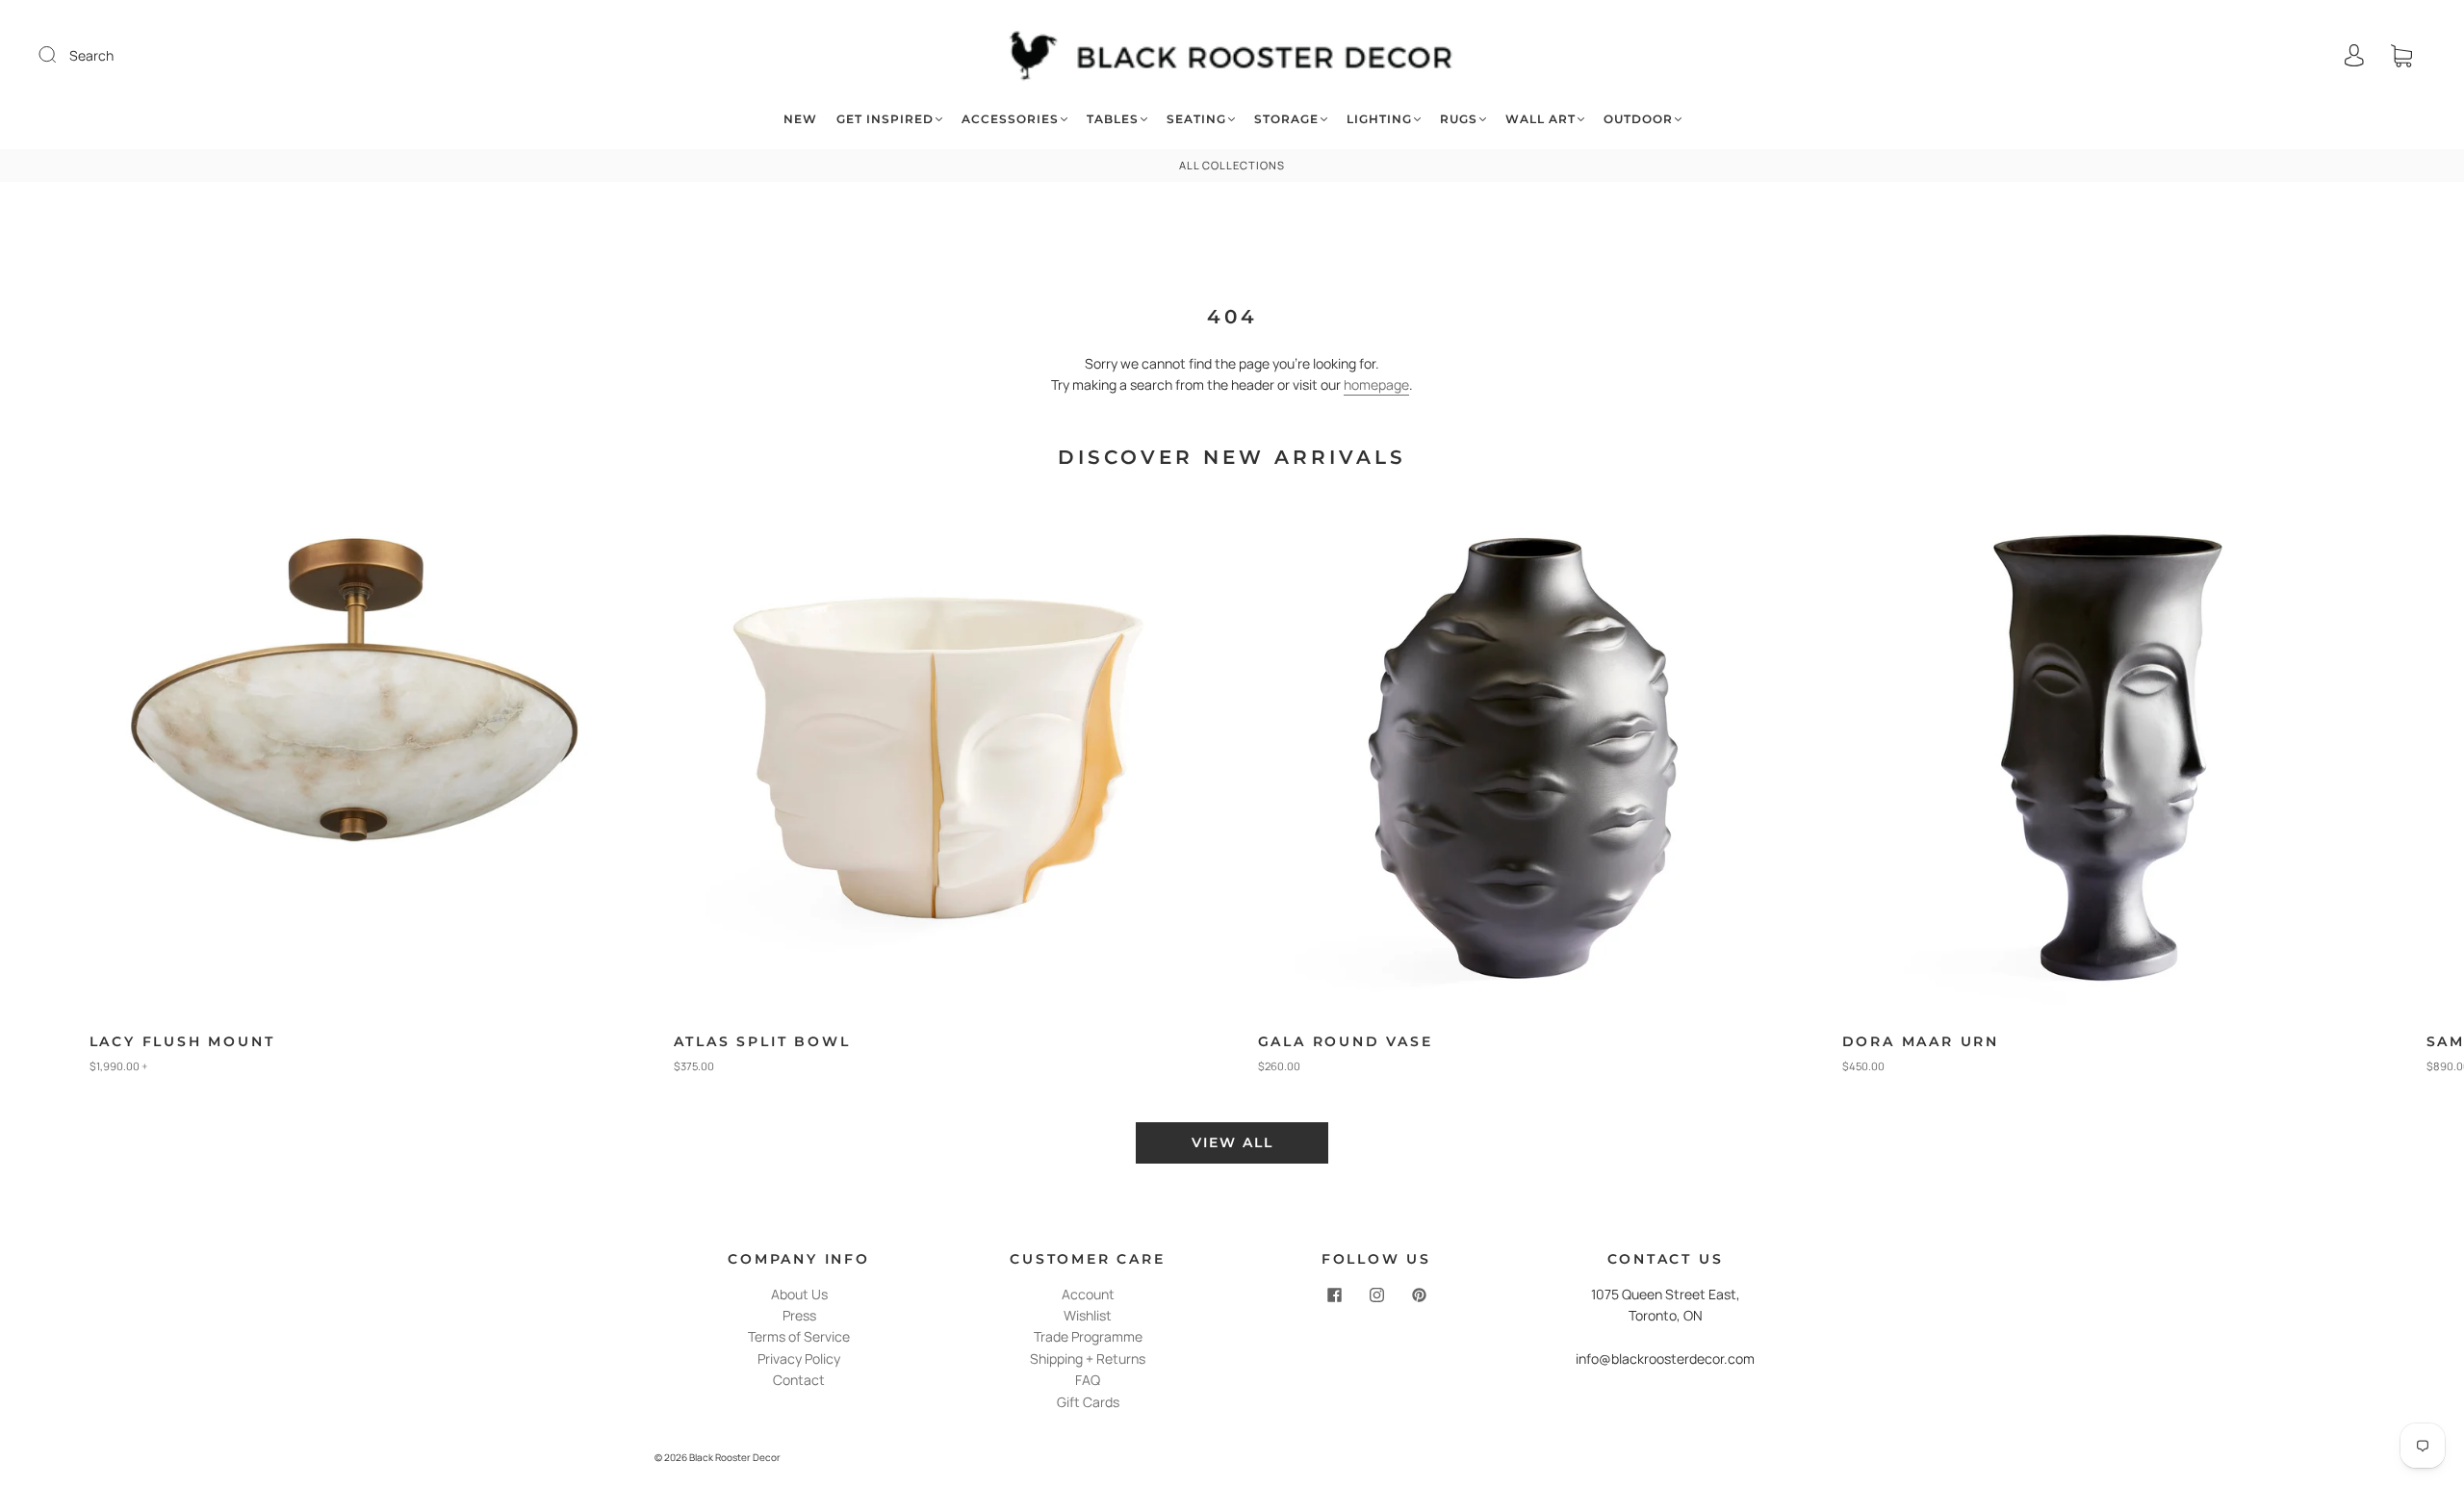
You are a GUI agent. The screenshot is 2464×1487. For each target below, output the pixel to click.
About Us (799, 1294)
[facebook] (1334, 1295)
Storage (1286, 119)
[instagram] (1376, 1295)
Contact (799, 1380)
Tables (1113, 119)
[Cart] (2401, 55)
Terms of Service (799, 1336)
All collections (1232, 165)
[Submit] (60, 55)
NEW (800, 119)
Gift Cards (1088, 1402)
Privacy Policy (799, 1359)
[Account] (2354, 55)
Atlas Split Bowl (762, 1041)
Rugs (1459, 119)
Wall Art (1540, 119)
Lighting (1379, 119)
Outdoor (1638, 119)
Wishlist (1088, 1315)
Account (1088, 1294)
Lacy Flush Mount (182, 1041)
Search (91, 55)
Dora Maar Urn (1921, 1041)
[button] (2384, 796)
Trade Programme (1088, 1336)
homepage (1376, 385)
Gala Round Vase (1346, 1041)
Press (799, 1315)
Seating (1196, 119)
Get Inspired (885, 119)
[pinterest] (1419, 1295)
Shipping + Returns (1088, 1359)
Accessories (1010, 119)
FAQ (1088, 1380)
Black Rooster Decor (735, 1457)
